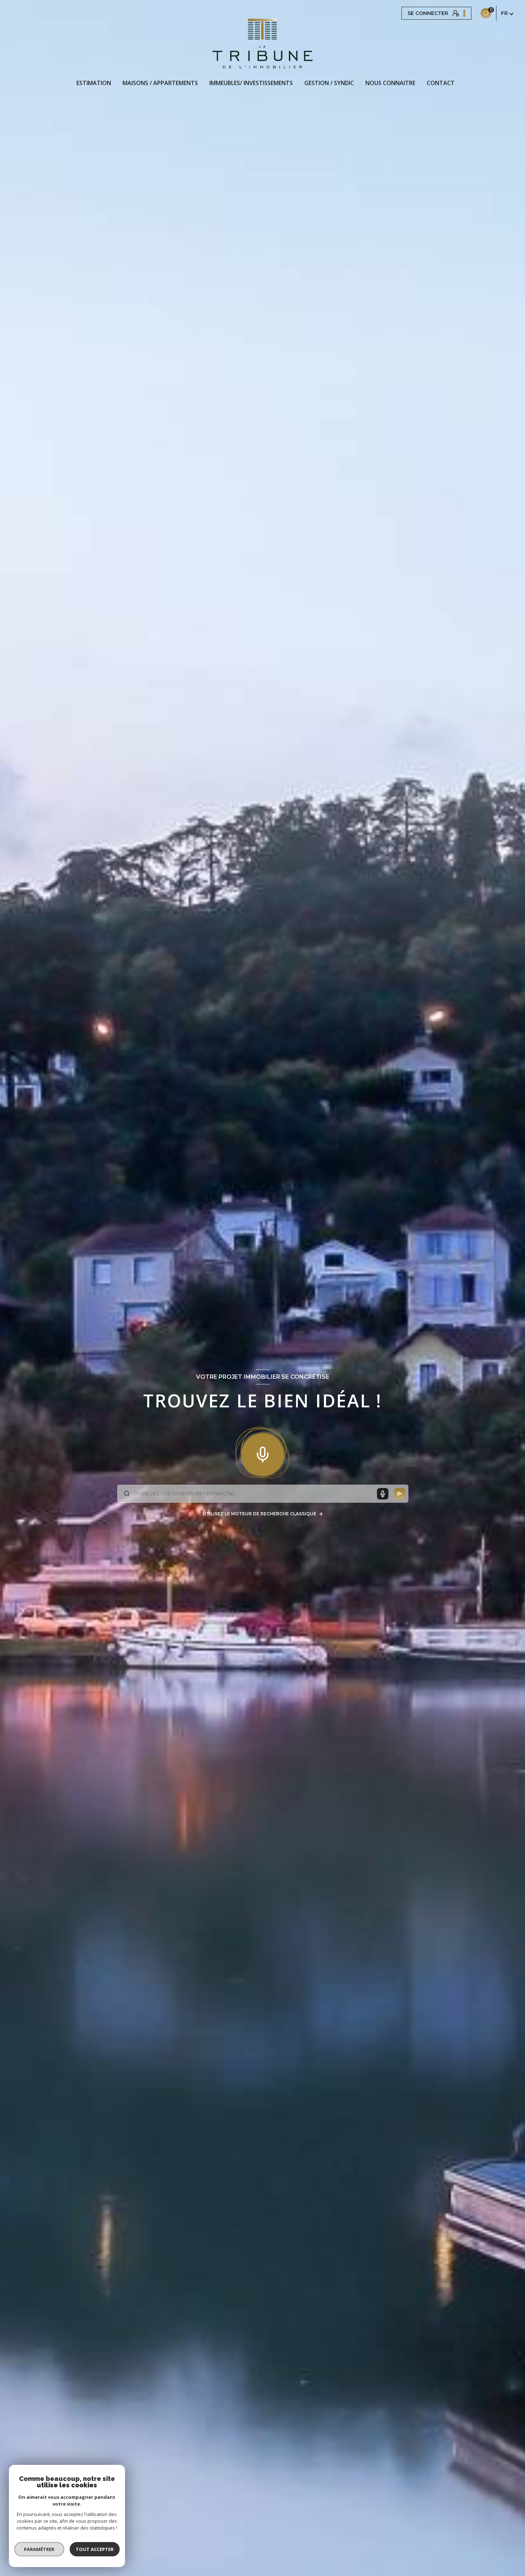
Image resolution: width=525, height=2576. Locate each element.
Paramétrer (39, 2549)
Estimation (94, 83)
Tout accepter (95, 2549)
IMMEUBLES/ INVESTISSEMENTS (251, 83)
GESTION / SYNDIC (329, 83)
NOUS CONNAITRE (390, 83)
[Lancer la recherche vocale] (262, 1453)
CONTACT (441, 83)
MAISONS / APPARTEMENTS (160, 83)
